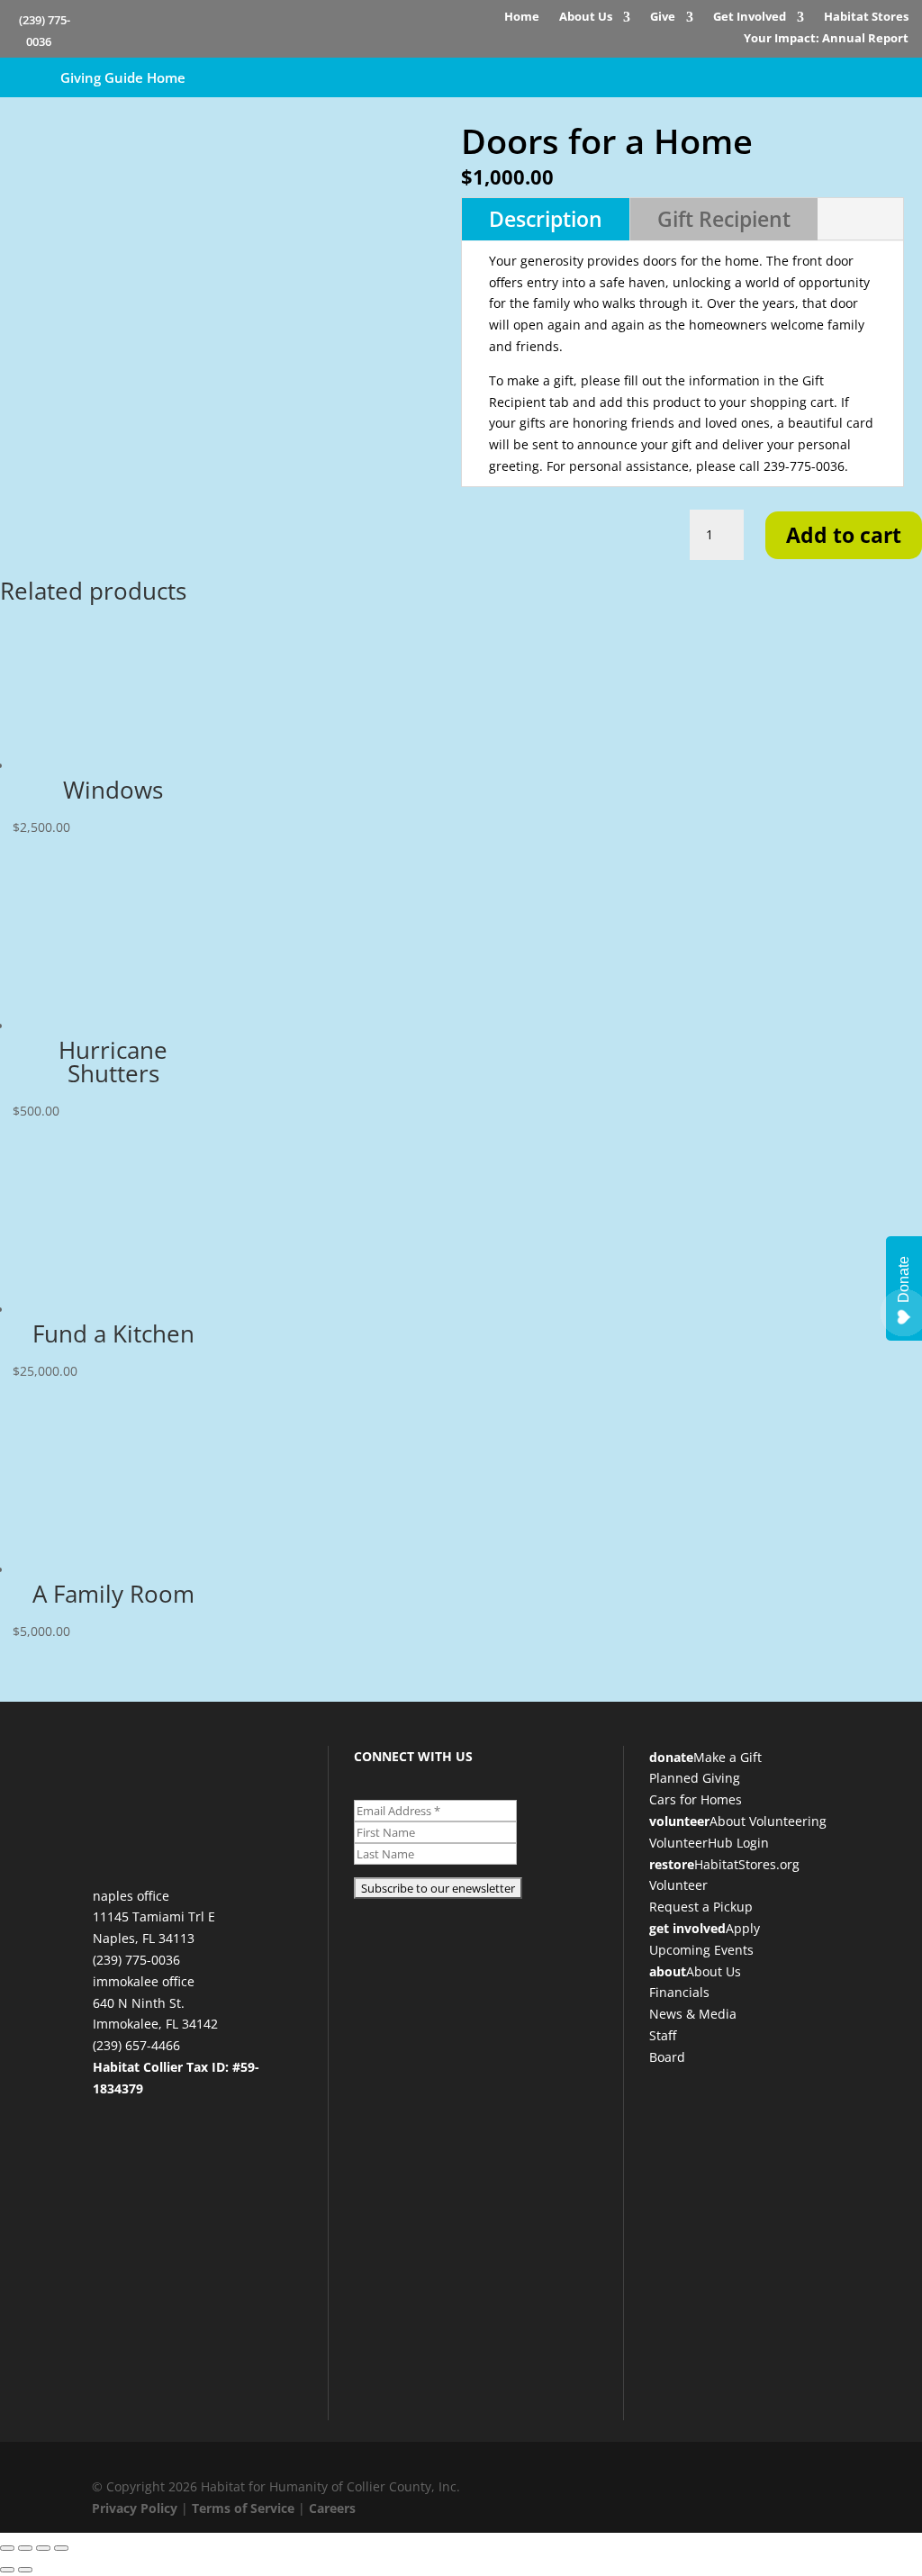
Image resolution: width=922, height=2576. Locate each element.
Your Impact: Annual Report (826, 41)
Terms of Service (243, 2508)
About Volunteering (768, 1821)
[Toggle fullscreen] (25, 2548)
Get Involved (750, 19)
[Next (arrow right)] (25, 2570)
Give (663, 19)
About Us (586, 19)
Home (522, 19)
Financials (679, 1992)
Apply (743, 1928)
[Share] (43, 2548)
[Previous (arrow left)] (7, 2570)
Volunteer (678, 1885)
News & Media (693, 2014)
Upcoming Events (701, 1950)
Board (667, 2057)
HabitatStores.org (747, 1864)
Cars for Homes (696, 1799)
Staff (663, 2035)
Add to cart (844, 535)
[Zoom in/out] (7, 2548)
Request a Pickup (701, 1907)
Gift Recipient (724, 219)
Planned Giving (695, 1778)
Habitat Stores (866, 19)
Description (546, 219)
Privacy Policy (135, 2508)
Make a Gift (728, 1757)
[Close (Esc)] (61, 2548)
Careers (332, 2508)
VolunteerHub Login (709, 1843)
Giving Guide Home (123, 77)
